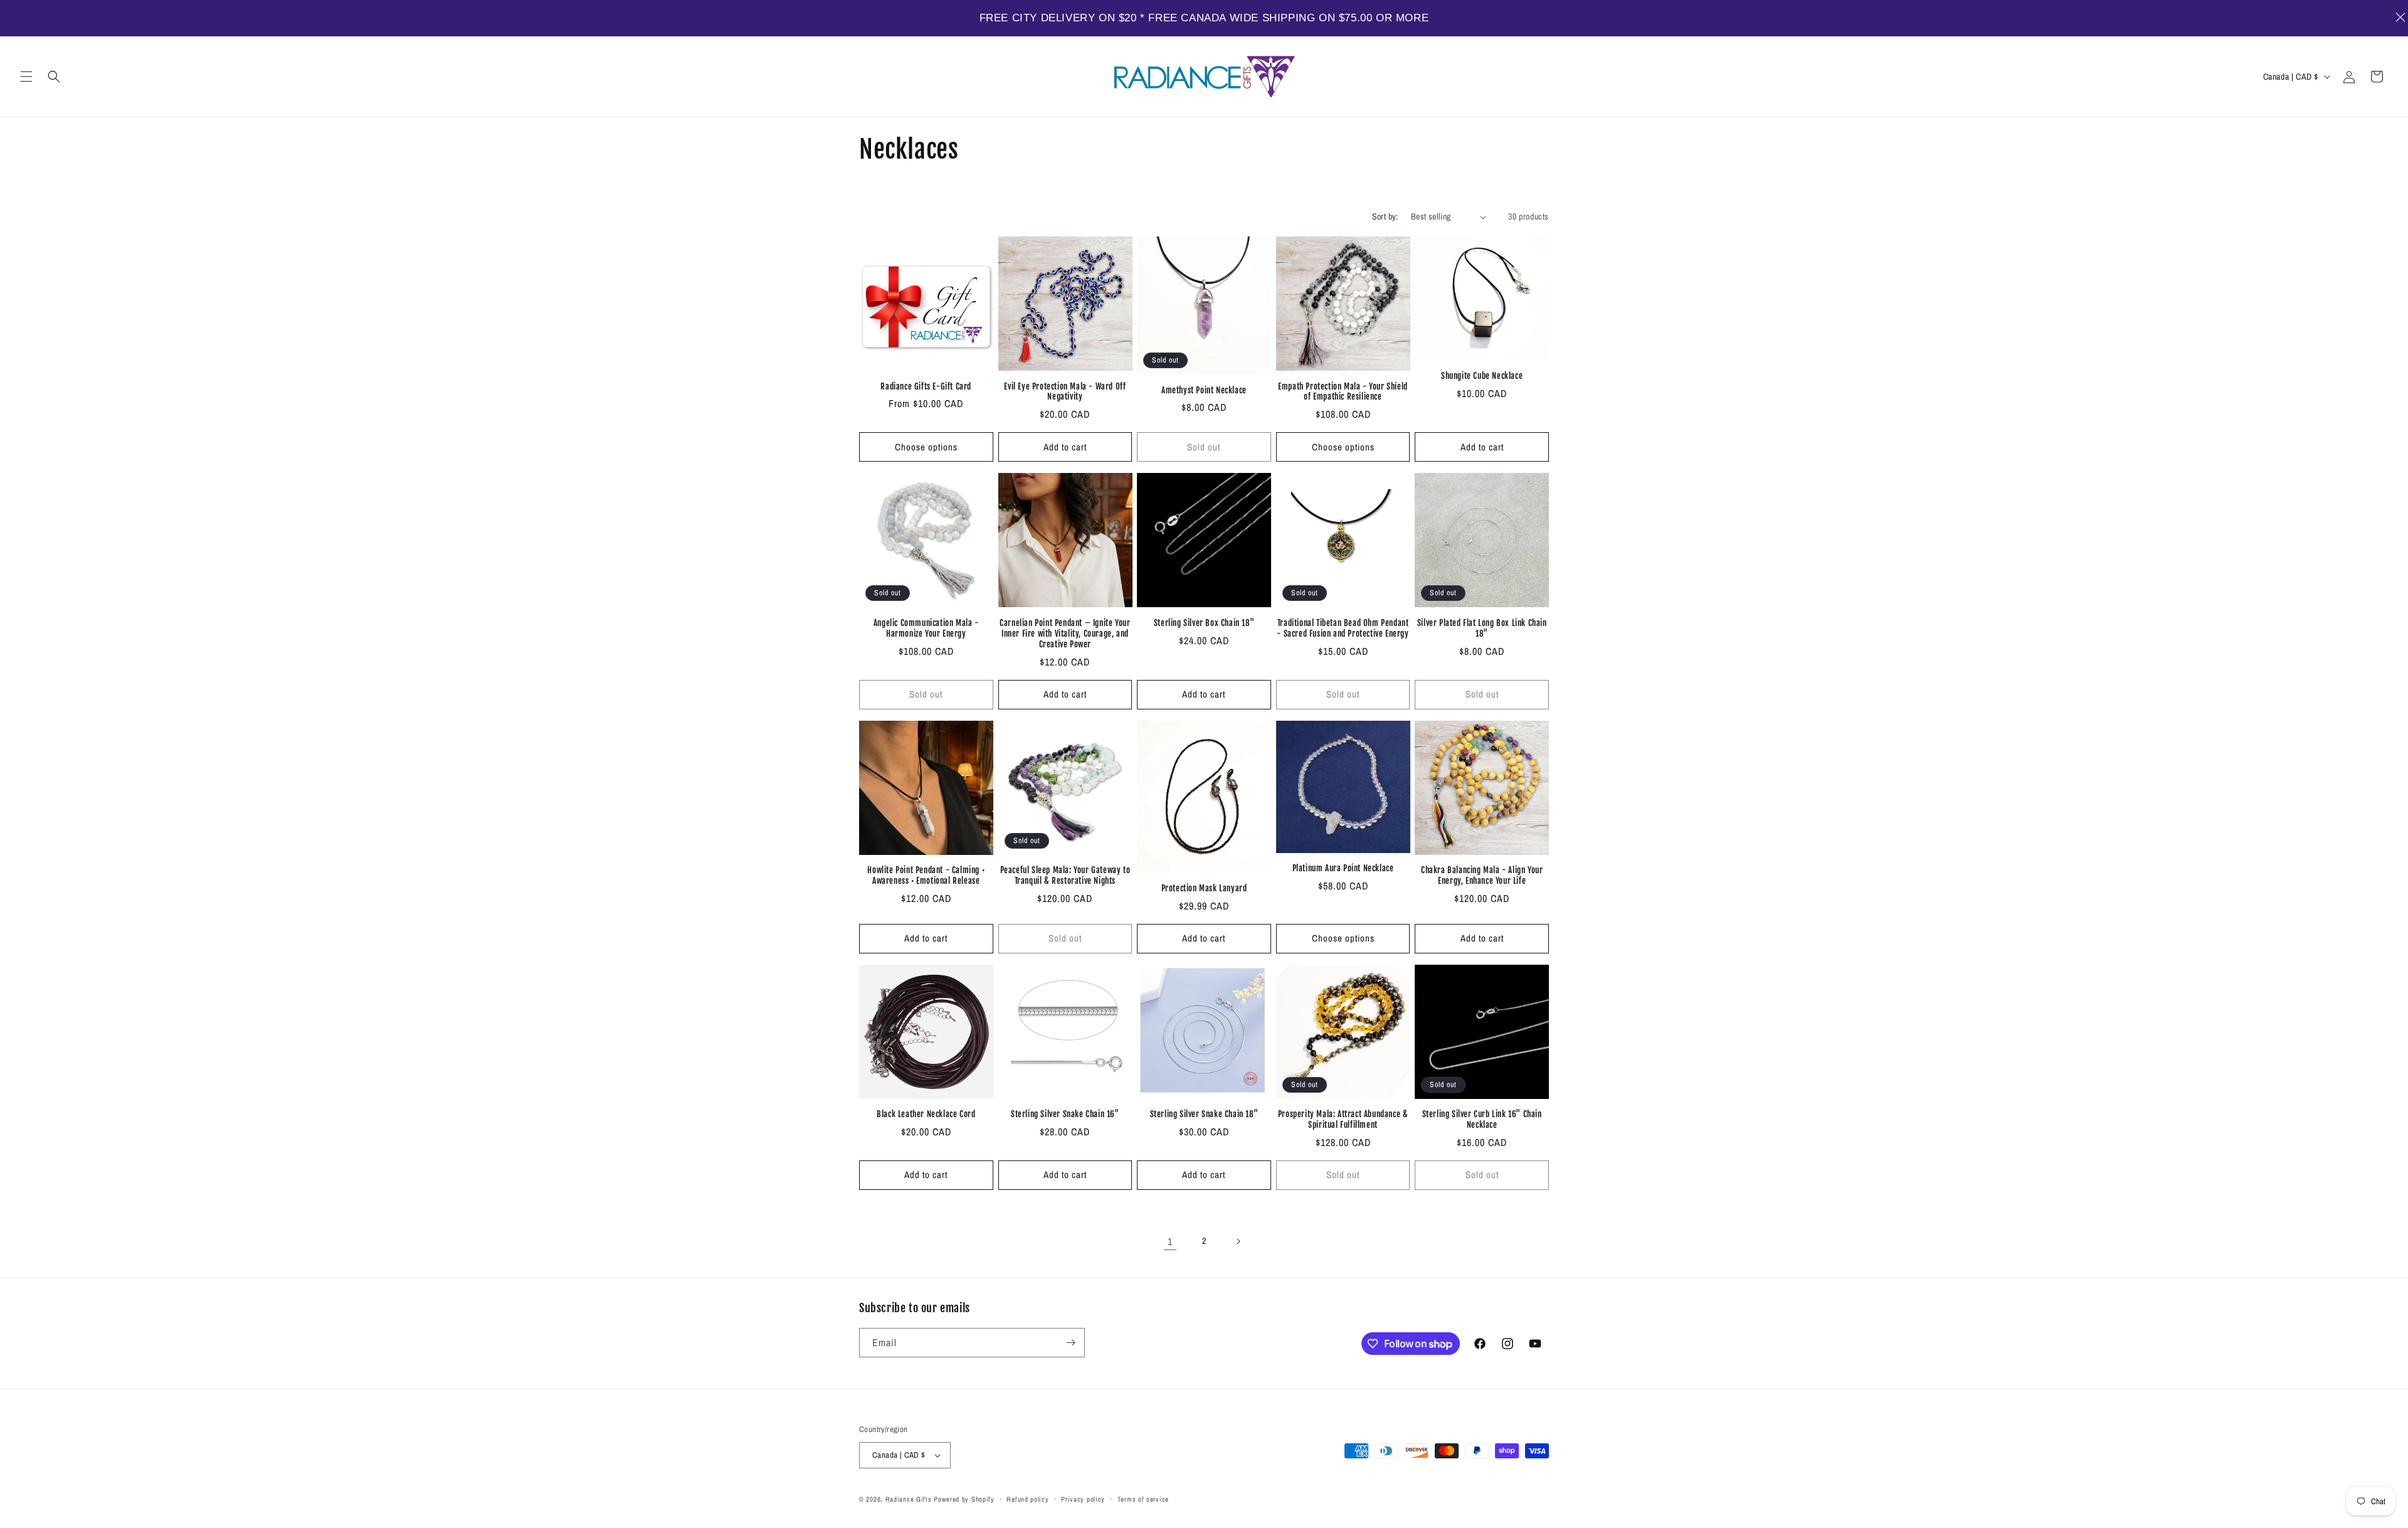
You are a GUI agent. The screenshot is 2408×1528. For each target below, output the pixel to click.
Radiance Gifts (909, 1499)
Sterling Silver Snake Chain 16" (1065, 1114)
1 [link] (1170, 1241)
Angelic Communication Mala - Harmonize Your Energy (926, 628)
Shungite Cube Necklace (1482, 376)
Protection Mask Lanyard (1204, 888)
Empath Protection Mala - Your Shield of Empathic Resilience (1343, 392)
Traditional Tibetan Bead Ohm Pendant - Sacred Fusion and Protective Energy (1343, 628)
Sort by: (1385, 216)
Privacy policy (1083, 1499)
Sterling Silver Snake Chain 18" (1204, 1114)
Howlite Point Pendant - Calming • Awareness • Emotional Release (926, 875)
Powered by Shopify (964, 1499)
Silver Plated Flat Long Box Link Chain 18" (1482, 628)
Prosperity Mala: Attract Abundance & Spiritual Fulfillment (1343, 1119)
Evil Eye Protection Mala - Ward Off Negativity (1065, 392)
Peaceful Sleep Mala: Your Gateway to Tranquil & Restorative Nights (1065, 875)
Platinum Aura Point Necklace (1343, 868)
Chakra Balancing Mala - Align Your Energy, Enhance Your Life (1482, 875)
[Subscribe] (1070, 1343)
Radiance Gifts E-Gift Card (926, 386)
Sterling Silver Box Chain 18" (1204, 623)
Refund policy (1027, 1499)
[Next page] (1238, 1241)
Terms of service (1143, 1499)
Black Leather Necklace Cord (926, 1114)
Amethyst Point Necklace (1204, 390)
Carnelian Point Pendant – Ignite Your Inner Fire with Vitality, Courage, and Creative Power (1065, 634)
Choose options (926, 447)
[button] (26, 77)
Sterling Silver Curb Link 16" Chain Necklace (1482, 1119)
